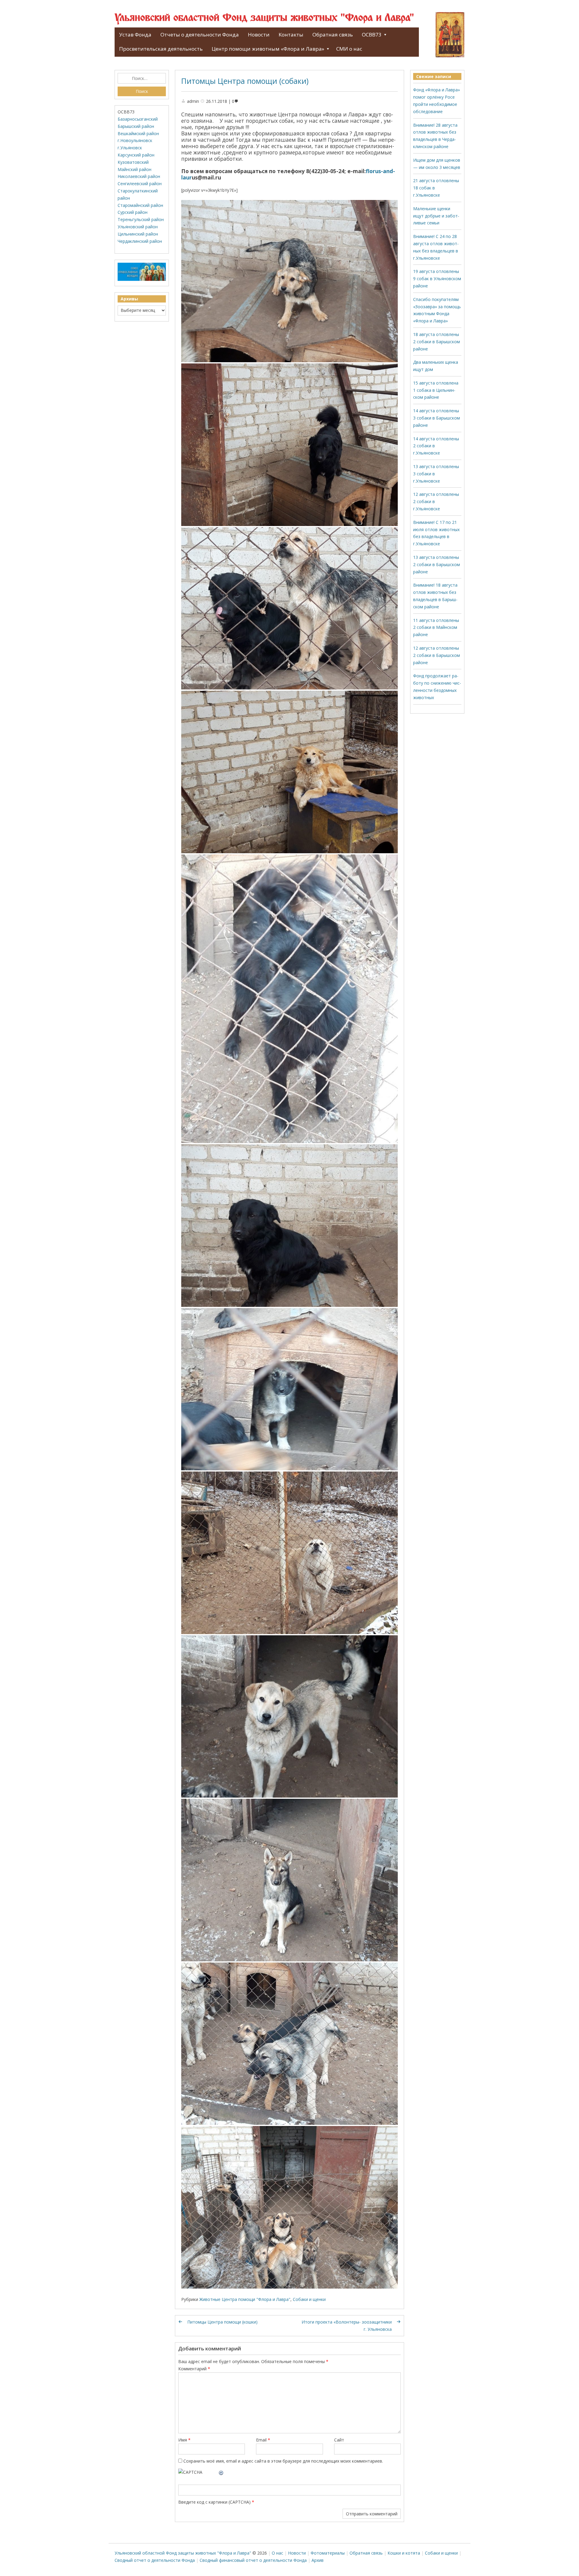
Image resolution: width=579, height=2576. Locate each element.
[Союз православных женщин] (142, 279)
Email (263, 2440)
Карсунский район (136, 155)
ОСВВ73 (372, 35)
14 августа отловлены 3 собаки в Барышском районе (437, 418)
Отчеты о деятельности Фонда (200, 35)
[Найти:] (142, 78)
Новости (259, 35)
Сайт (339, 2440)
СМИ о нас (349, 49)
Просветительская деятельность (161, 49)
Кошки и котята (404, 2553)
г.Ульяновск (130, 148)
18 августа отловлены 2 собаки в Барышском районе (437, 342)
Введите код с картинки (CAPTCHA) (214, 2502)
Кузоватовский (133, 162)
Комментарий (194, 2369)
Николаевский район (139, 176)
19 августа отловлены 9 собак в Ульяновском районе (437, 279)
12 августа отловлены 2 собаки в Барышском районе (437, 655)
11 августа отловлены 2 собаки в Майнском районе (436, 627)
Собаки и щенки (309, 2299)
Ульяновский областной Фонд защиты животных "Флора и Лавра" (264, 18)
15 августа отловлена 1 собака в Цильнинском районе (436, 390)
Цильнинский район (138, 234)
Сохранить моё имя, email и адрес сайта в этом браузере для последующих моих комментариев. (283, 2461)
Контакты (291, 35)
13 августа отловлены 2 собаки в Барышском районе (437, 564)
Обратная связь (333, 35)
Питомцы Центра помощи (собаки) (245, 81)
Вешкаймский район (138, 133)
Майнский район (134, 169)
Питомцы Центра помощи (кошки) (222, 2322)
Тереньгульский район (141, 219)
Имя (184, 2440)
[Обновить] (221, 2472)
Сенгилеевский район (140, 184)
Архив (318, 2560)
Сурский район (133, 212)
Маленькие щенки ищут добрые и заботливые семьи (436, 216)
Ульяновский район (138, 227)
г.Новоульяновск (135, 140)
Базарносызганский (138, 119)
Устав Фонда (135, 35)
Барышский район (136, 126)
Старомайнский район (140, 205)
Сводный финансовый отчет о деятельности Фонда (253, 2560)
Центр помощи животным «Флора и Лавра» (268, 49)
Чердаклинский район (140, 241)
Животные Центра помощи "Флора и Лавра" (245, 2299)
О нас (277, 2553)
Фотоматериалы (328, 2553)
